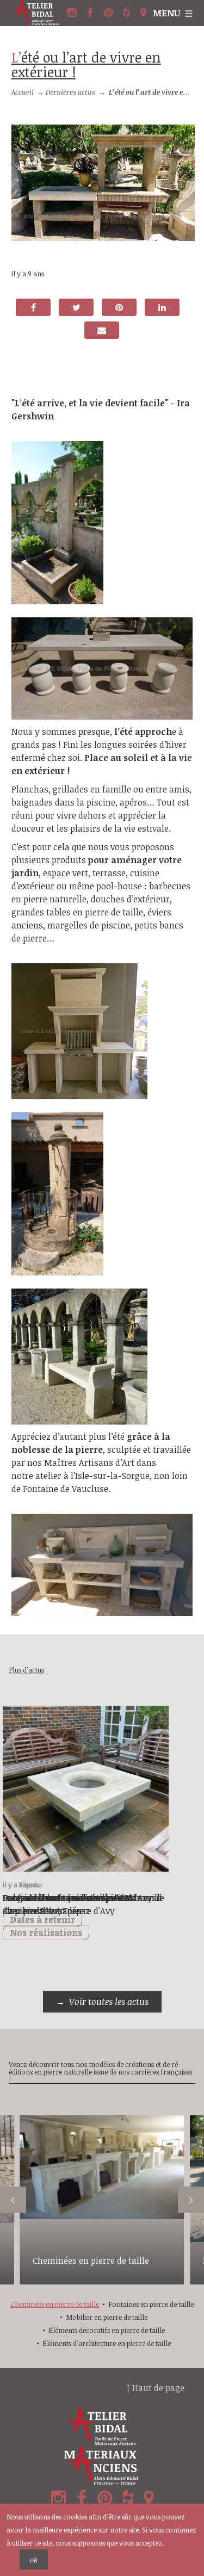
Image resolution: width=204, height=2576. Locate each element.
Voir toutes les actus (109, 2002)
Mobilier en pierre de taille (107, 2317)
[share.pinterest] (119, 307)
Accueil (23, 92)
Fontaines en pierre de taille (151, 2304)
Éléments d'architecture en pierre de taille (107, 2343)
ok (34, 2560)
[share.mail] (102, 330)
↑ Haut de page (156, 2388)
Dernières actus (70, 92)
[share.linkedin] (162, 307)
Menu (166, 13)
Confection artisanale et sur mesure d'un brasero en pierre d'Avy (75, 1904)
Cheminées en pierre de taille (91, 2261)
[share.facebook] (33, 307)
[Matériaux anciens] (102, 2466)
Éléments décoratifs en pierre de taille (107, 2330)
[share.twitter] (76, 307)
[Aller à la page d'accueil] (38, 13)
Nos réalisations (46, 1933)
